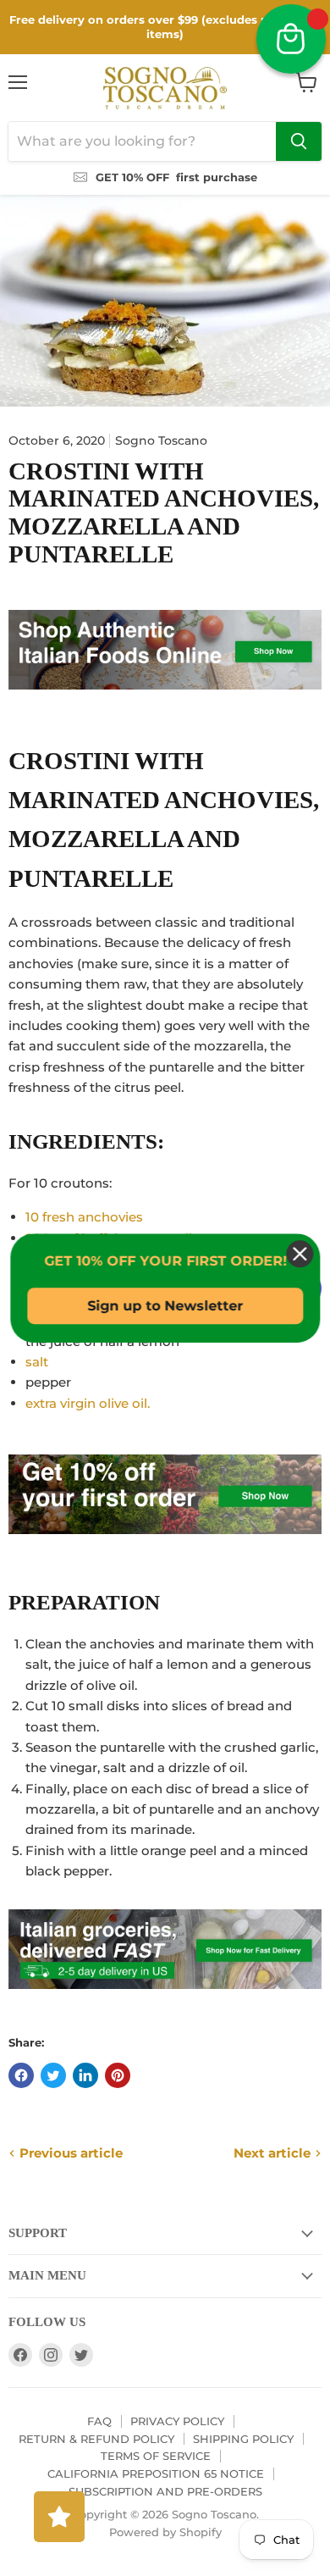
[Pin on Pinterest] (118, 2075)
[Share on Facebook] (21, 2075)
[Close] (300, 1254)
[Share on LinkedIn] (85, 2075)
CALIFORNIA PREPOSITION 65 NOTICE (156, 2474)
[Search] (299, 141)
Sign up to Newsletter (165, 1306)
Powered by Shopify (165, 2532)
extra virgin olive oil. (89, 1403)
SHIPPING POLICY (243, 2439)
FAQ (99, 2421)
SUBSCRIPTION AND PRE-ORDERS (165, 2491)
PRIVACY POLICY (177, 2421)
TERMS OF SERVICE (156, 2456)
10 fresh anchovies (84, 1217)
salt (37, 1362)
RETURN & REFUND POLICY (96, 2439)
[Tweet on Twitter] (53, 2075)
